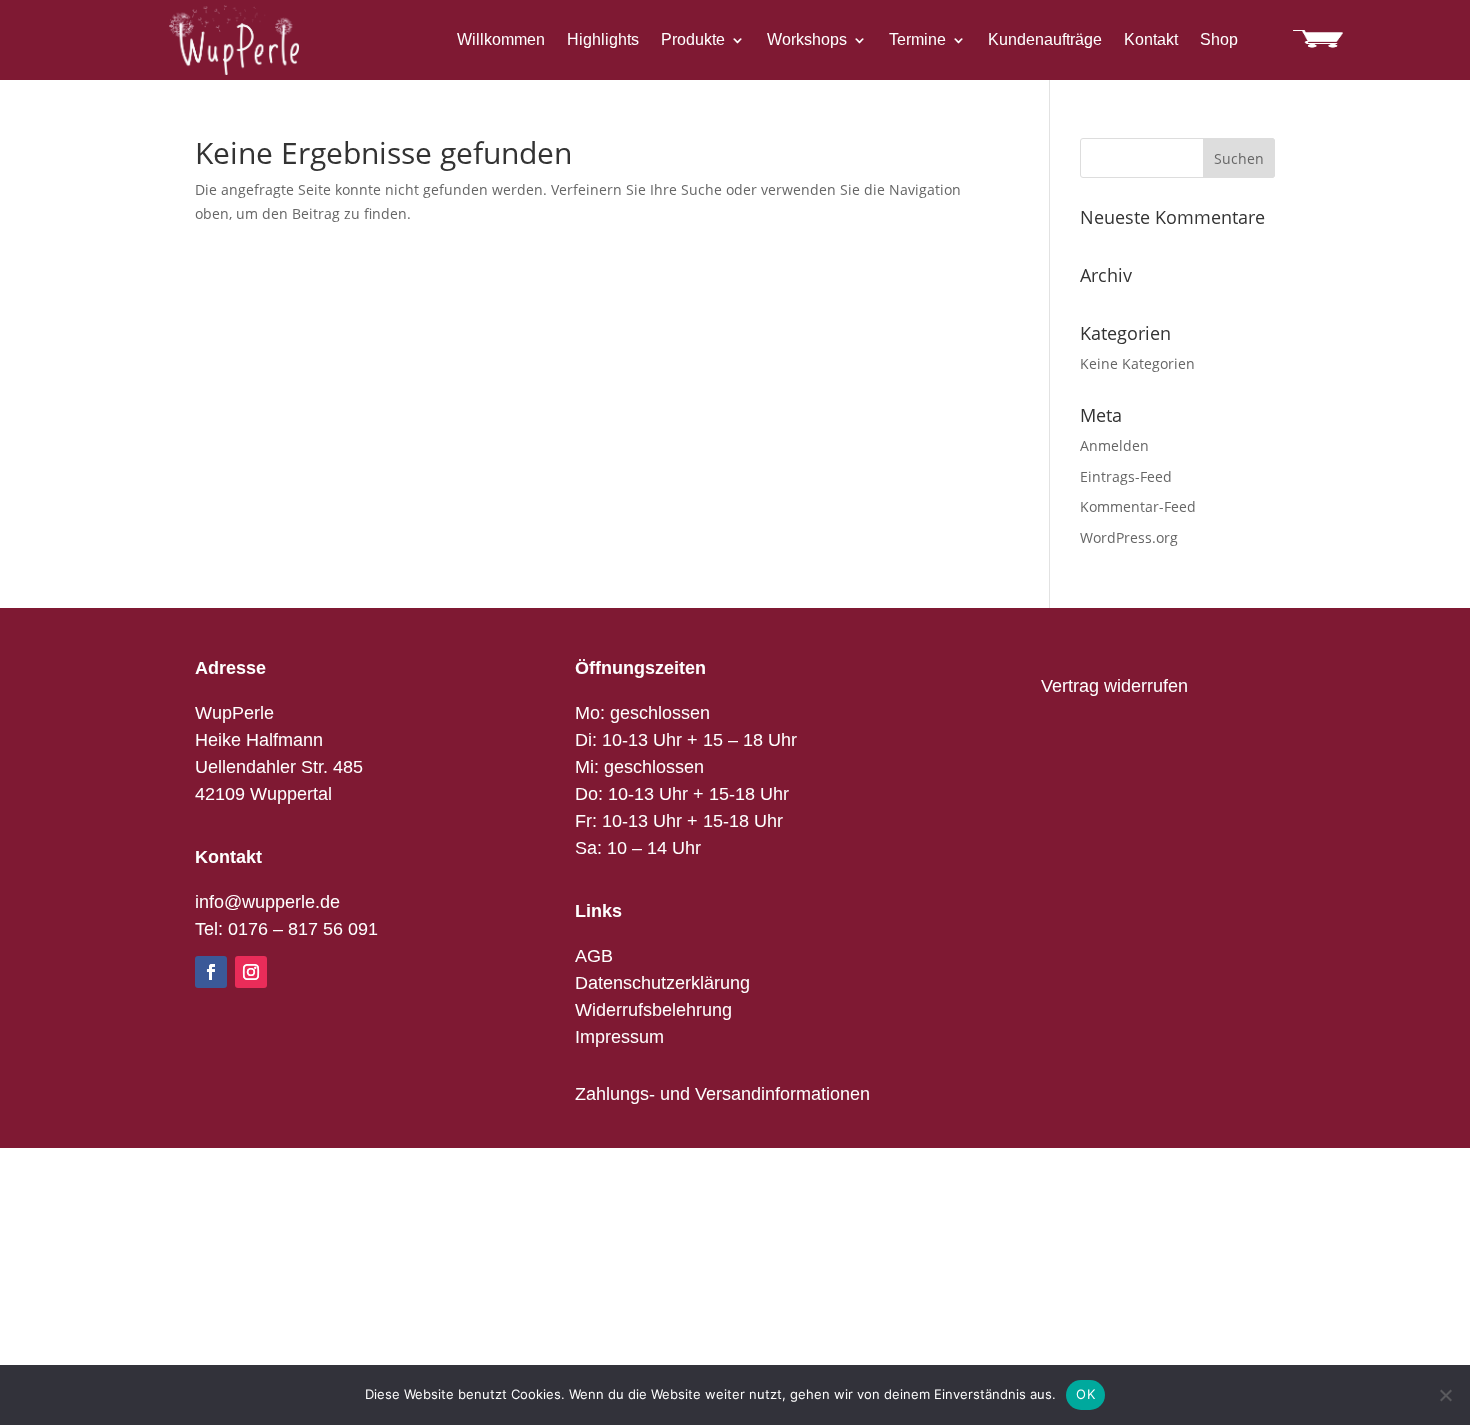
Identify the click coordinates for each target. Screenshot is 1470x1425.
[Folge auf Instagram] (251, 972)
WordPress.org (1129, 537)
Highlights (603, 40)
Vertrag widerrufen (1114, 686)
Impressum (619, 1037)
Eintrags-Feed (1126, 476)
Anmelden (1114, 445)
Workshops (807, 40)
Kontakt (1151, 40)
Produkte (693, 40)
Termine (917, 40)
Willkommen (501, 40)
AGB (594, 956)
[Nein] (1445, 1395)
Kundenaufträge (1045, 40)
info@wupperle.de (267, 902)
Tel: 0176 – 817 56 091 (286, 929)
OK (1085, 1394)
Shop (1219, 40)
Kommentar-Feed (1138, 506)
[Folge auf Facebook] (211, 972)
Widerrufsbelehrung (653, 1010)
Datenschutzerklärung (662, 983)
